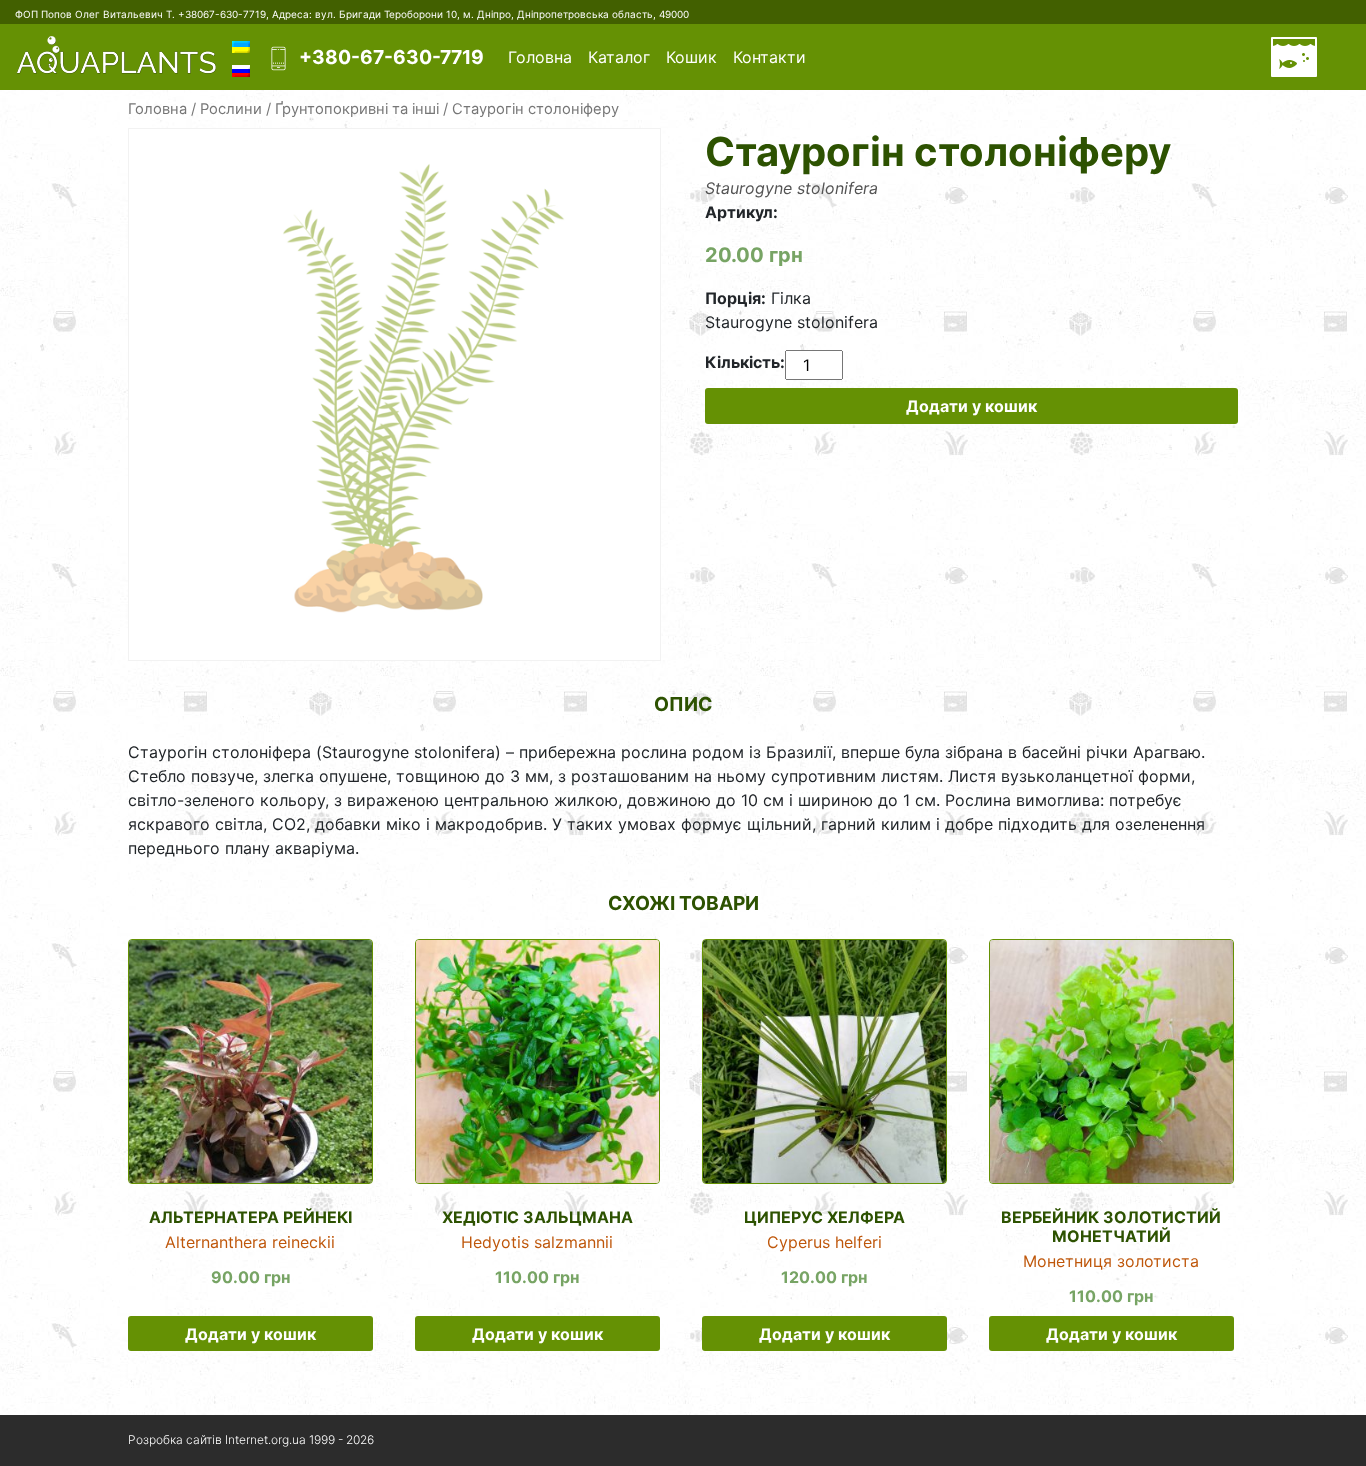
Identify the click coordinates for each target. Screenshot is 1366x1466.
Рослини (231, 109)
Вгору (1192, 1440)
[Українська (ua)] (241, 45)
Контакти (769, 57)
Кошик (691, 57)
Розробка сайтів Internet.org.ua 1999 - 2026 (251, 1439)
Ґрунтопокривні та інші (357, 109)
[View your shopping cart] (1294, 57)
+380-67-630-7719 (391, 57)
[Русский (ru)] (241, 69)
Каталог (619, 57)
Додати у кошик (971, 406)
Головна (540, 57)
